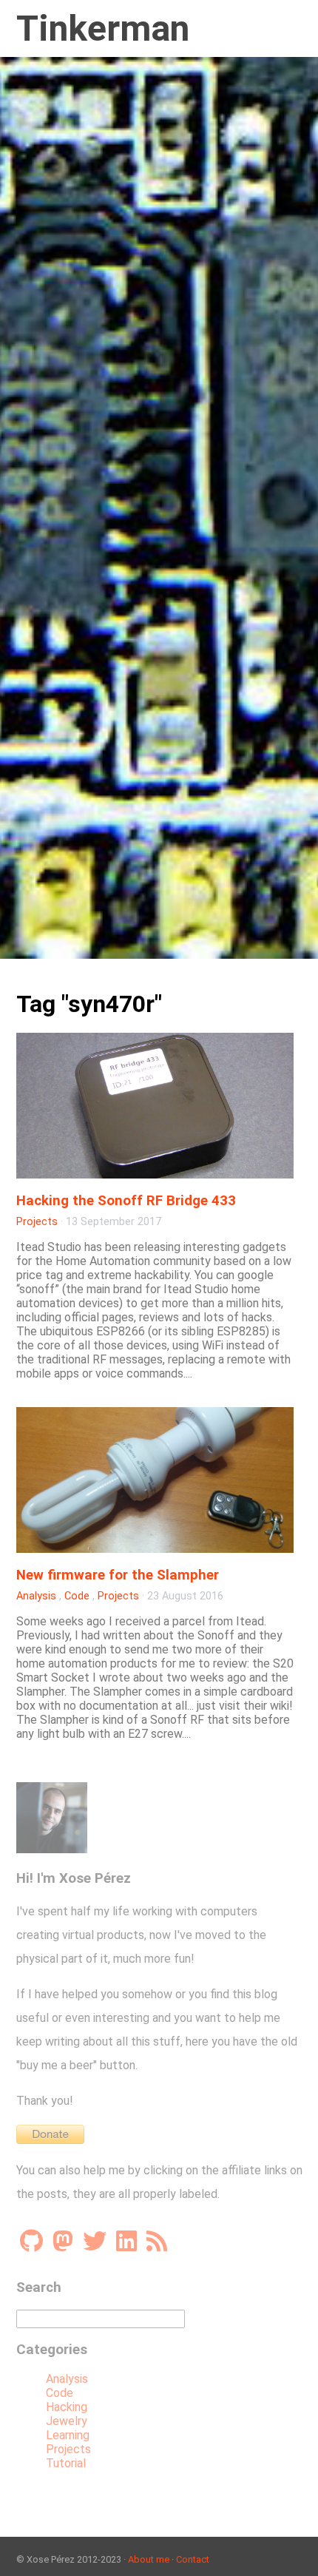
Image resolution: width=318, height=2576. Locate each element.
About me (149, 2559)
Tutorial (66, 2463)
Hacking (67, 2407)
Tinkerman (103, 28)
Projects (37, 1222)
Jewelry (67, 2421)
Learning (68, 2435)
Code (77, 1596)
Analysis (36, 1596)
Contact (193, 2559)
